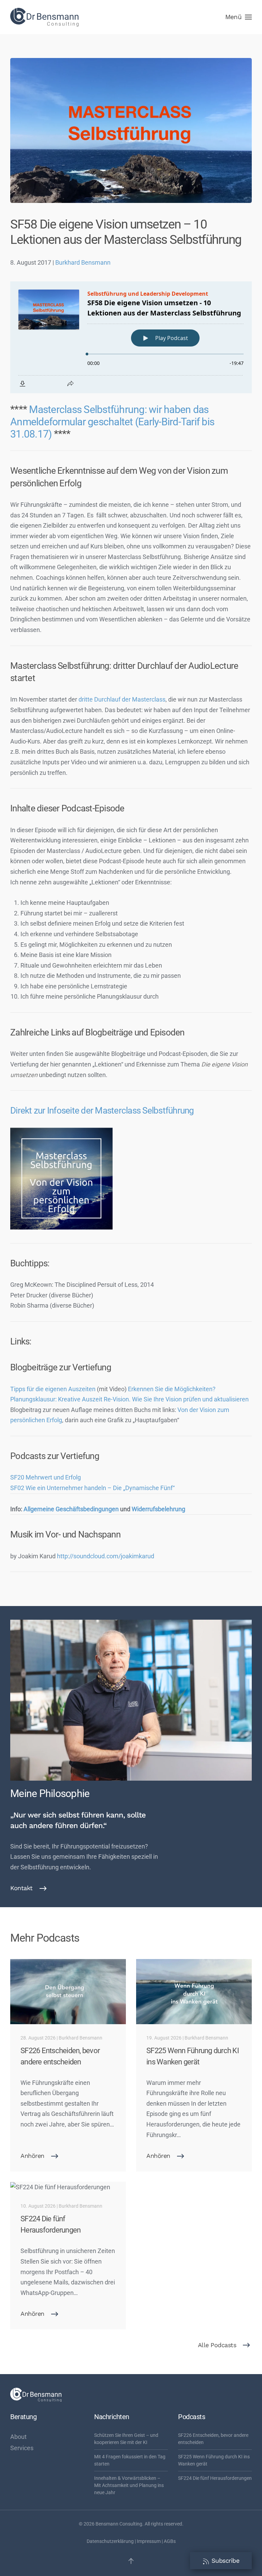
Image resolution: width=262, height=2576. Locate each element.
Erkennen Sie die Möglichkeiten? (172, 1389)
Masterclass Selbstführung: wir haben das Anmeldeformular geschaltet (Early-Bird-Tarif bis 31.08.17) (112, 422)
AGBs (170, 2541)
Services (22, 2448)
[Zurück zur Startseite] (44, 17)
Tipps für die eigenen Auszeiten (53, 1389)
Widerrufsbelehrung (158, 1509)
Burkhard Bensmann (83, 262)
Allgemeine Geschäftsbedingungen (70, 1509)
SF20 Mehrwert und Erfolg (46, 1477)
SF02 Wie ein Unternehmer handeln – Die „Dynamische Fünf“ (92, 1488)
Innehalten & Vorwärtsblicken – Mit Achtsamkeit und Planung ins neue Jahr (129, 2485)
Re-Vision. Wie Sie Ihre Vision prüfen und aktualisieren (176, 1399)
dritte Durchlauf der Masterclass (122, 699)
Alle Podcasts (217, 2345)
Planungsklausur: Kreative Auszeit (56, 1399)
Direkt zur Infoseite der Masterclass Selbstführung (102, 1110)
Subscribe (224, 2560)
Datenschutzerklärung (110, 2541)
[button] (238, 17)
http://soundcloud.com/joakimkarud (106, 1556)
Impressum (149, 2541)
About (18, 2437)
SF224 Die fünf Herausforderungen (215, 2478)
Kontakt (21, 1888)
